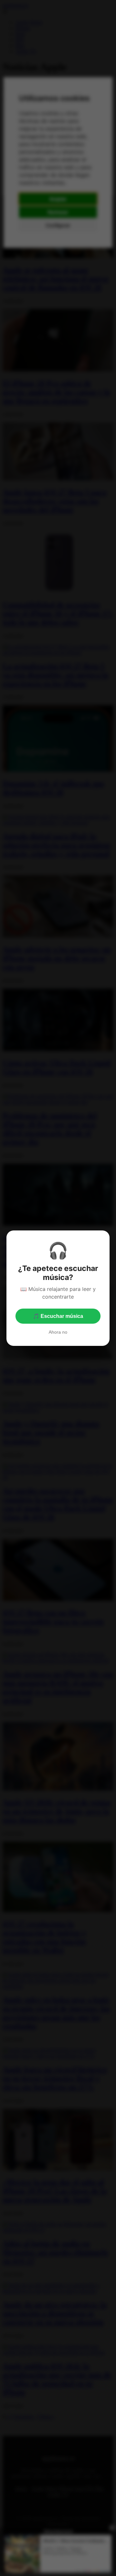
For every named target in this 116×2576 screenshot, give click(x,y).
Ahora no (58, 1332)
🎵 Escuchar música (58, 1316)
